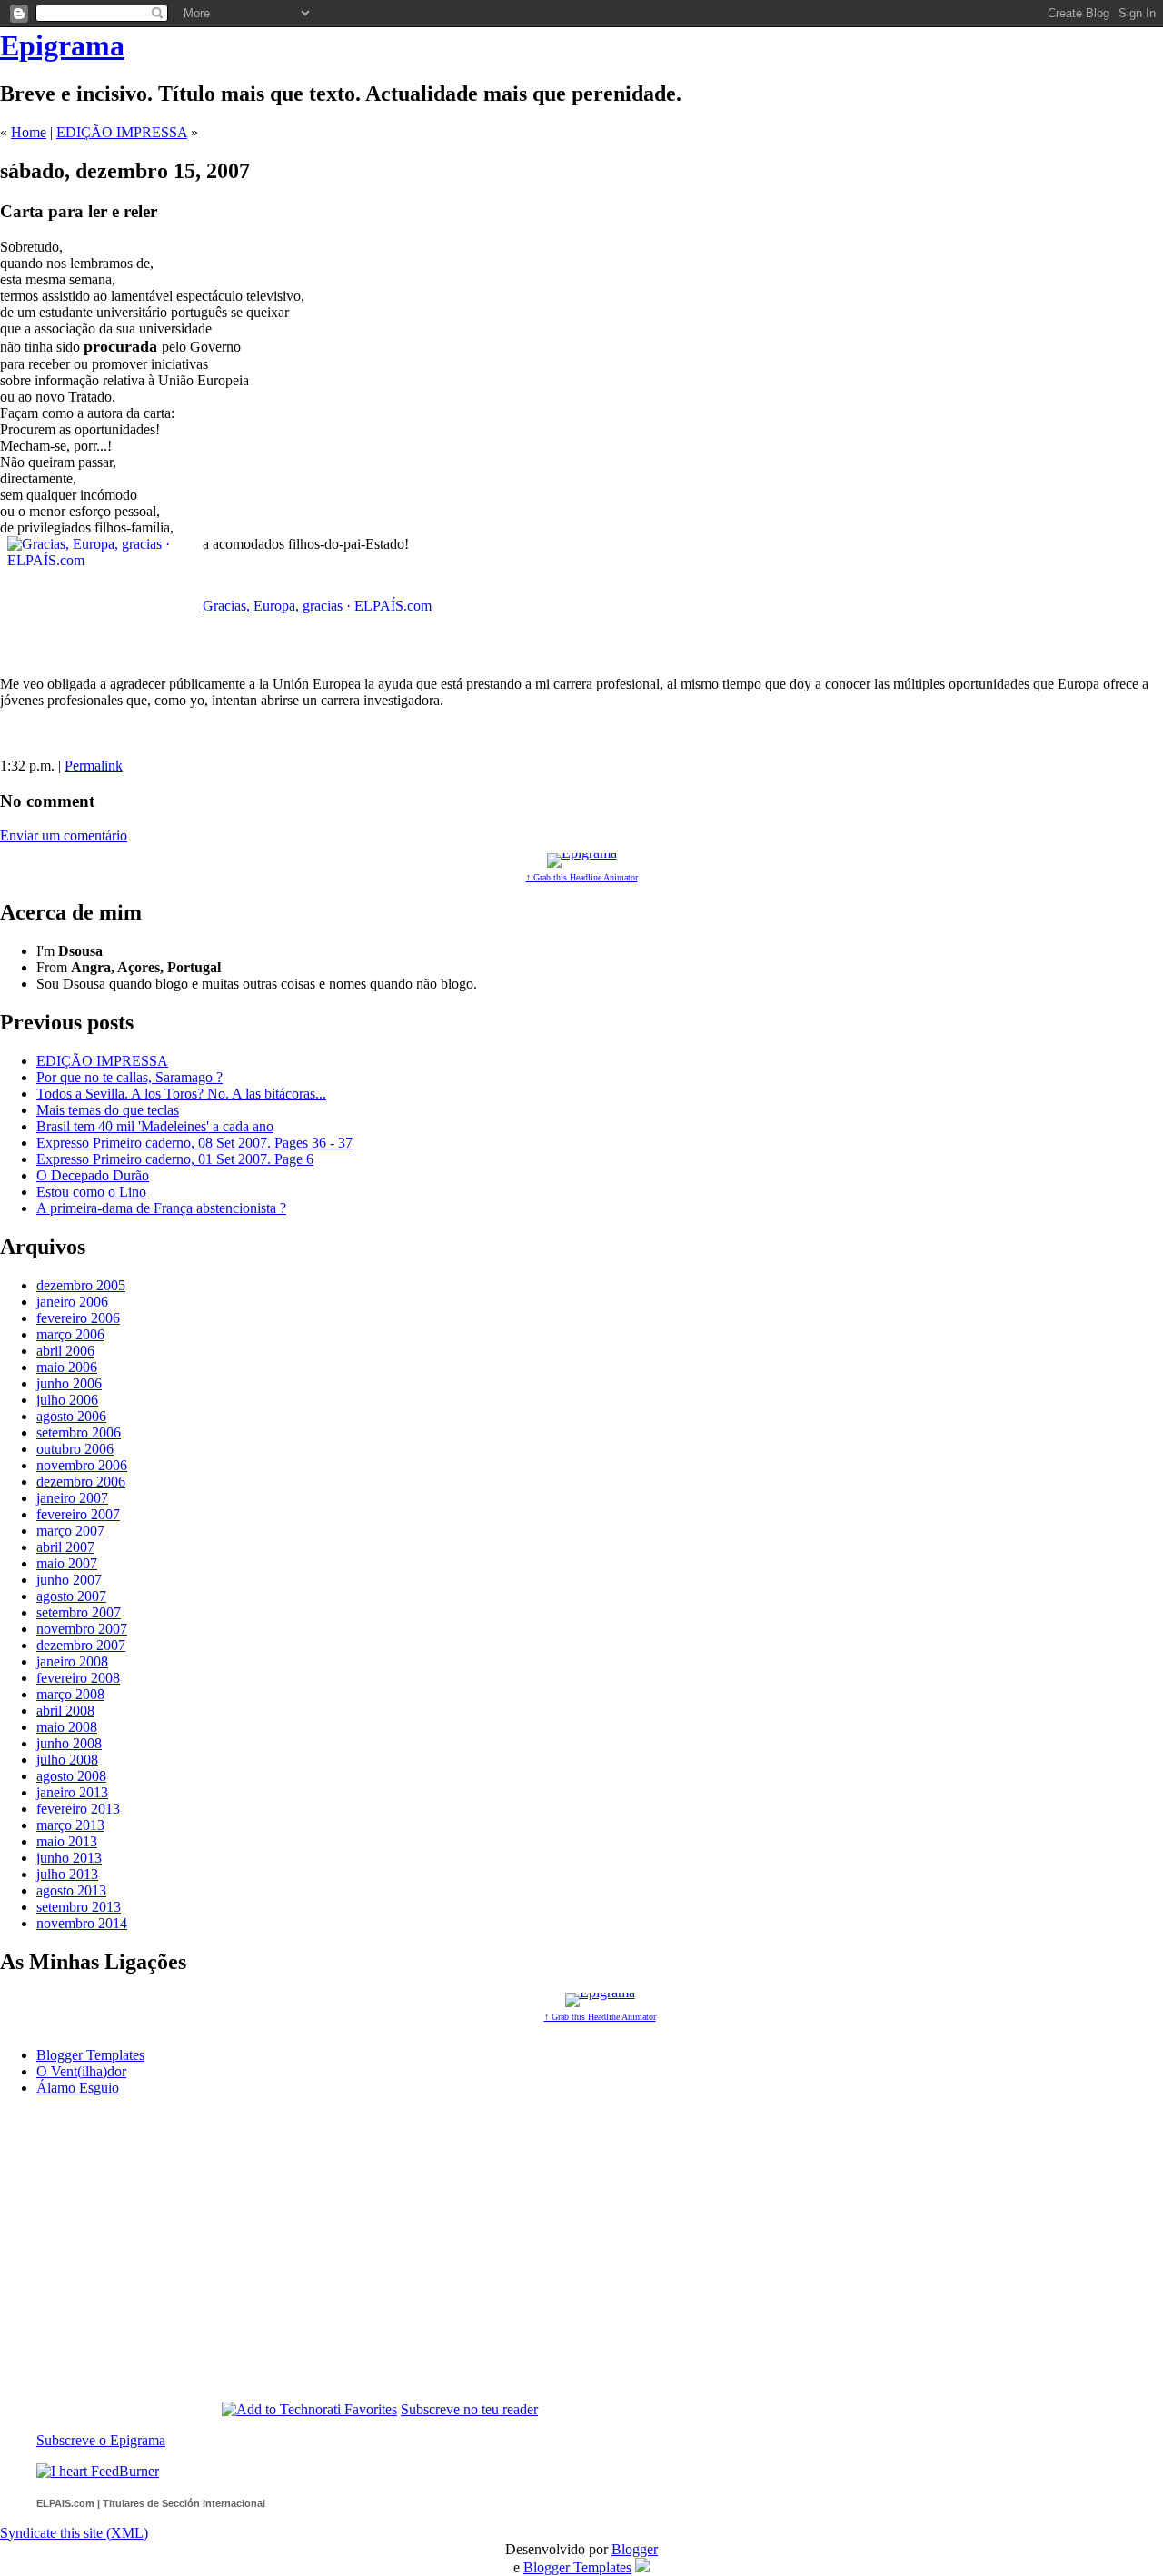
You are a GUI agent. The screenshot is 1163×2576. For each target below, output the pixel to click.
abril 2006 (65, 1351)
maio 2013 (67, 1841)
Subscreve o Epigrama (101, 2440)
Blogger (635, 2549)
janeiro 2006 (72, 1302)
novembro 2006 (82, 1465)
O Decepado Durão (93, 1175)
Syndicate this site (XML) (74, 2533)
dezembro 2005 (81, 1285)
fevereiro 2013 (78, 1809)
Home (29, 132)
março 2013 (70, 1825)
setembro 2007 (79, 1612)
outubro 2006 (75, 1449)
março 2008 (70, 1694)
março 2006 (70, 1334)
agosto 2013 (71, 1890)
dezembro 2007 (81, 1645)
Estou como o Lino (91, 1192)
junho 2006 (69, 1383)
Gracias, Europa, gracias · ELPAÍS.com (317, 606)
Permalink (94, 766)
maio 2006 (67, 1367)
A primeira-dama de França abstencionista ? (161, 1208)
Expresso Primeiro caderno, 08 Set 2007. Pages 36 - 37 (194, 1143)
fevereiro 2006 (78, 1318)
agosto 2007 (71, 1596)
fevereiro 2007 (78, 1514)
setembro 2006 (79, 1432)
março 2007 (70, 1531)
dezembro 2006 (81, 1482)
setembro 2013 (79, 1907)
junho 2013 (69, 1858)
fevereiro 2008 (78, 1678)
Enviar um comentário (64, 835)
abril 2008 (65, 1711)
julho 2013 (67, 1874)
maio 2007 (67, 1563)
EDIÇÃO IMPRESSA (122, 132)
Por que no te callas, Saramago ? (129, 1077)
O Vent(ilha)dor (81, 2071)
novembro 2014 (82, 1923)
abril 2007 (65, 1547)
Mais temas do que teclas (108, 1110)
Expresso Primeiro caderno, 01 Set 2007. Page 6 (175, 1159)
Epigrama (62, 45)
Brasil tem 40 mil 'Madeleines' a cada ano (155, 1126)
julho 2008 (67, 1760)
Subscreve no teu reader (469, 2409)
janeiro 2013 (72, 1792)
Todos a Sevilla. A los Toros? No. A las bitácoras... (181, 1094)
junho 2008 (69, 1743)
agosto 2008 (71, 1776)
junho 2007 (69, 1580)
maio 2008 (67, 1727)
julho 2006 (67, 1400)
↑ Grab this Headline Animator (582, 877)
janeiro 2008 (72, 1661)
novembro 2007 (82, 1629)
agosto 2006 (71, 1416)
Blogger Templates (90, 2055)
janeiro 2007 (72, 1498)
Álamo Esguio (78, 2088)
